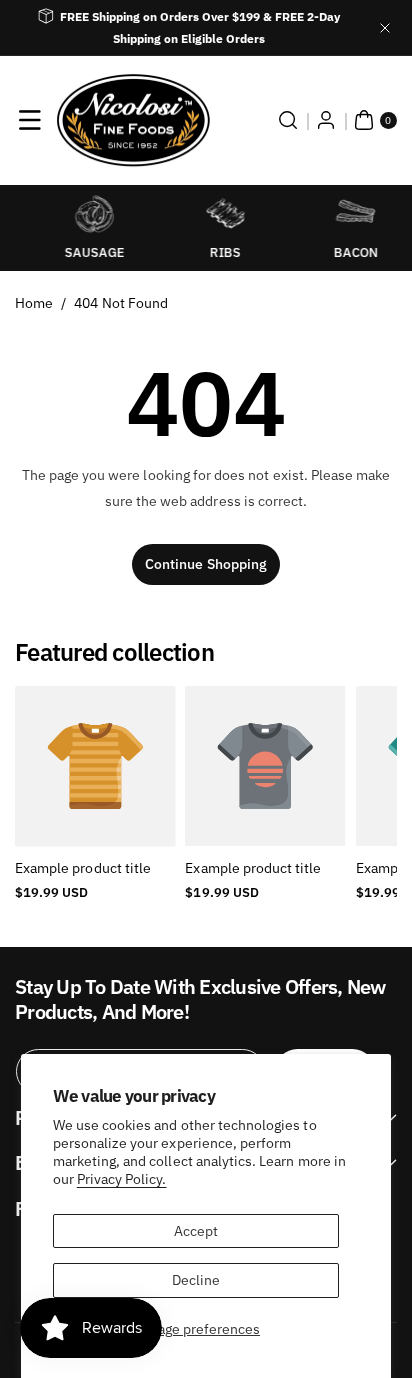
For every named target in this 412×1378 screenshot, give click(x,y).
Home (34, 303)
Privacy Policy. (122, 1179)
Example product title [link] (83, 868)
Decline (196, 1280)
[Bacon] (337, 214)
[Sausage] (76, 214)
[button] (30, 120)
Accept (196, 1231)
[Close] (385, 27)
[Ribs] (206, 214)
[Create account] (326, 120)
